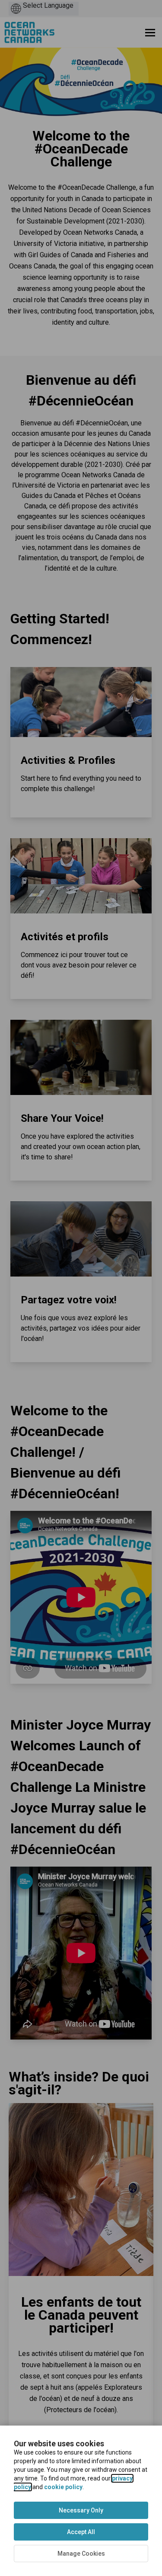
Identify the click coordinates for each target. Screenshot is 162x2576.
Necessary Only (81, 2510)
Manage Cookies (81, 2554)
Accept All (81, 2532)
